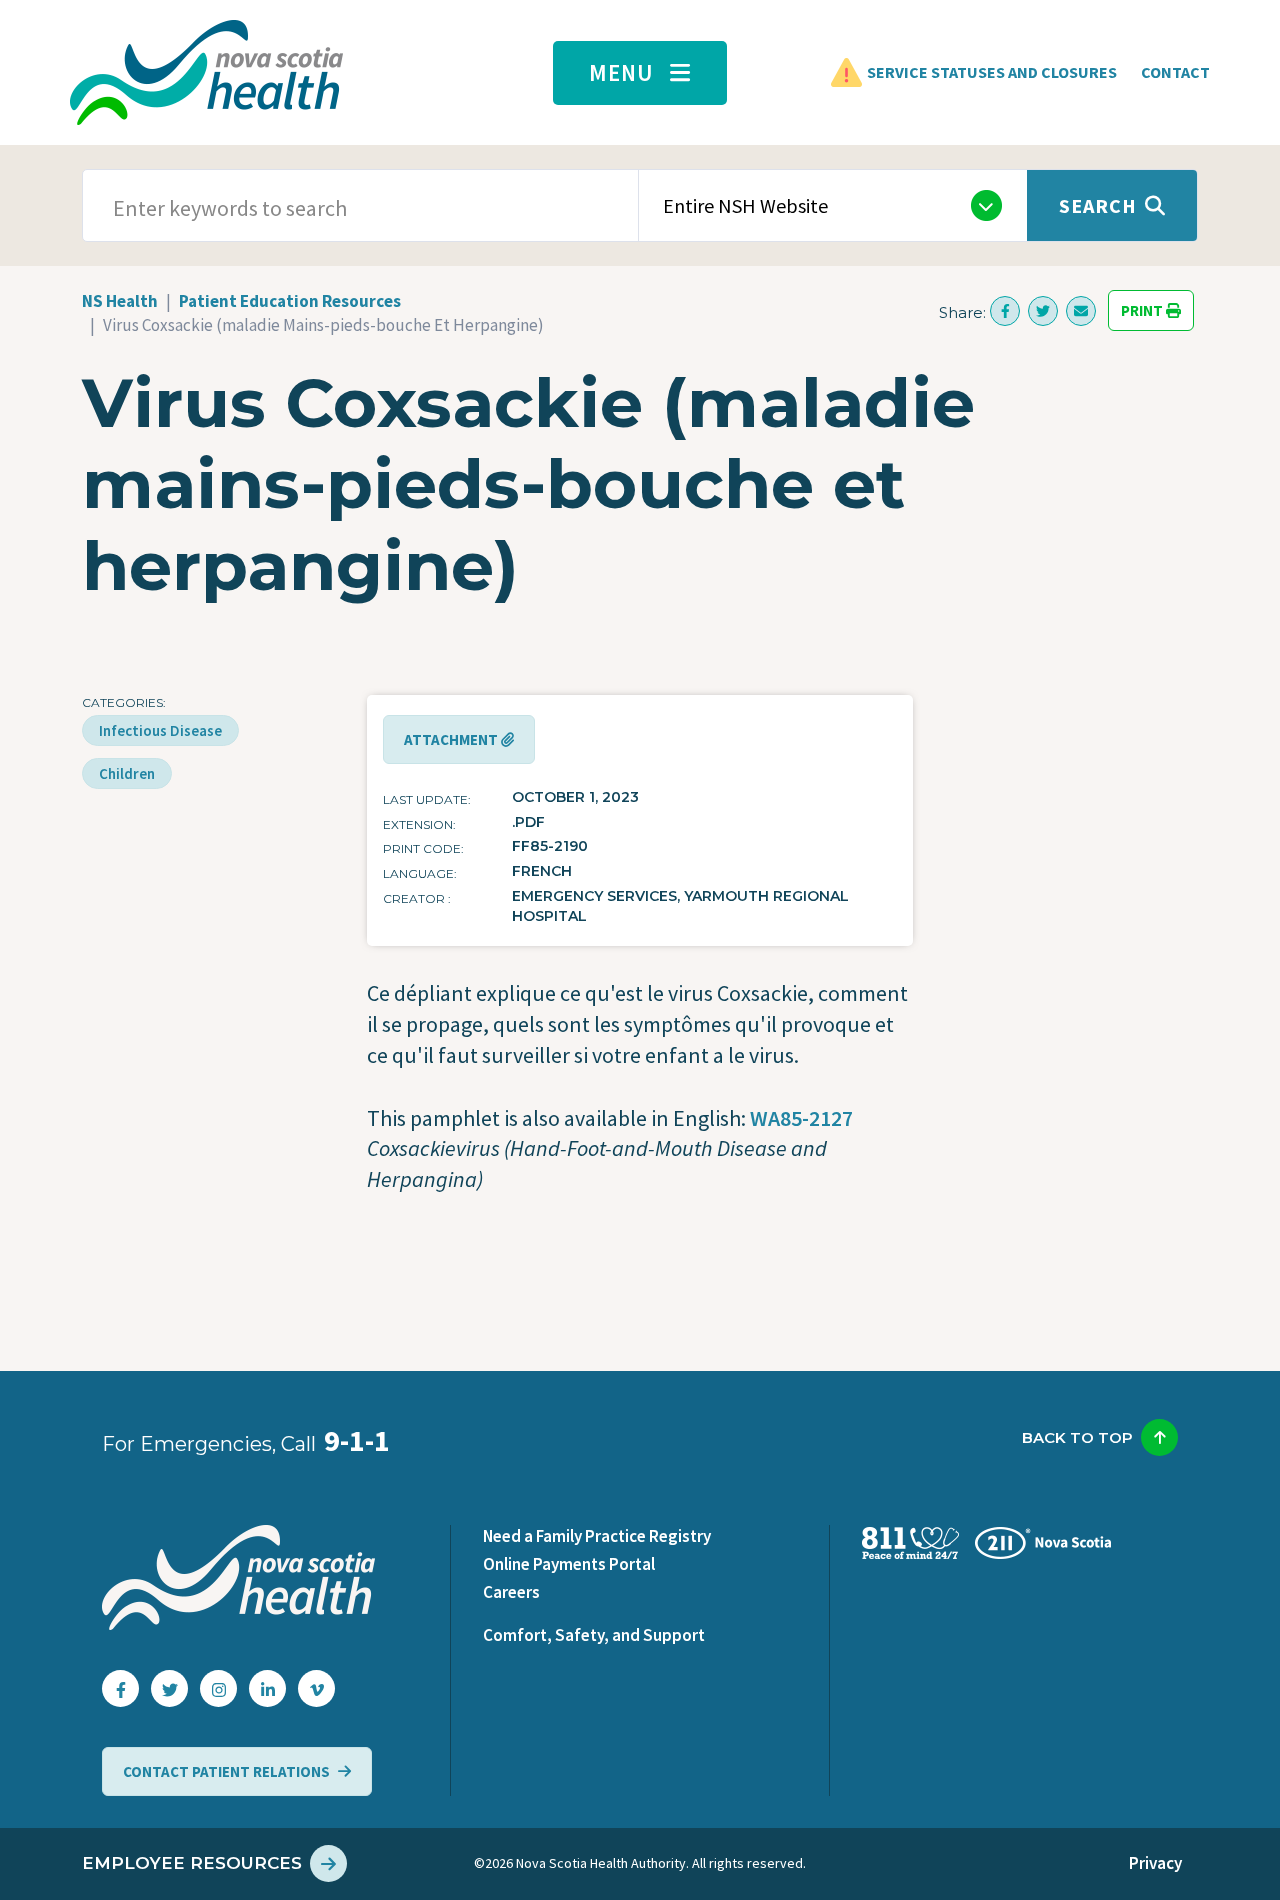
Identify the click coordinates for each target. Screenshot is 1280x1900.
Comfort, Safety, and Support (594, 1635)
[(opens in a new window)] (1005, 311)
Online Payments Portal (569, 1564)
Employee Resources (192, 1863)
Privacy (1155, 1863)
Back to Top (1077, 1437)
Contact (1175, 72)
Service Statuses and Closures (992, 72)
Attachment (452, 739)
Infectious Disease (160, 730)
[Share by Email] (1081, 311)
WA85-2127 (801, 1118)
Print (1143, 310)
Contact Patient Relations (226, 1771)
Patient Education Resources (290, 301)
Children (127, 773)
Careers (511, 1592)
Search (1098, 205)
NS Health (120, 301)
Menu (621, 72)
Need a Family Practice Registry (597, 1536)
